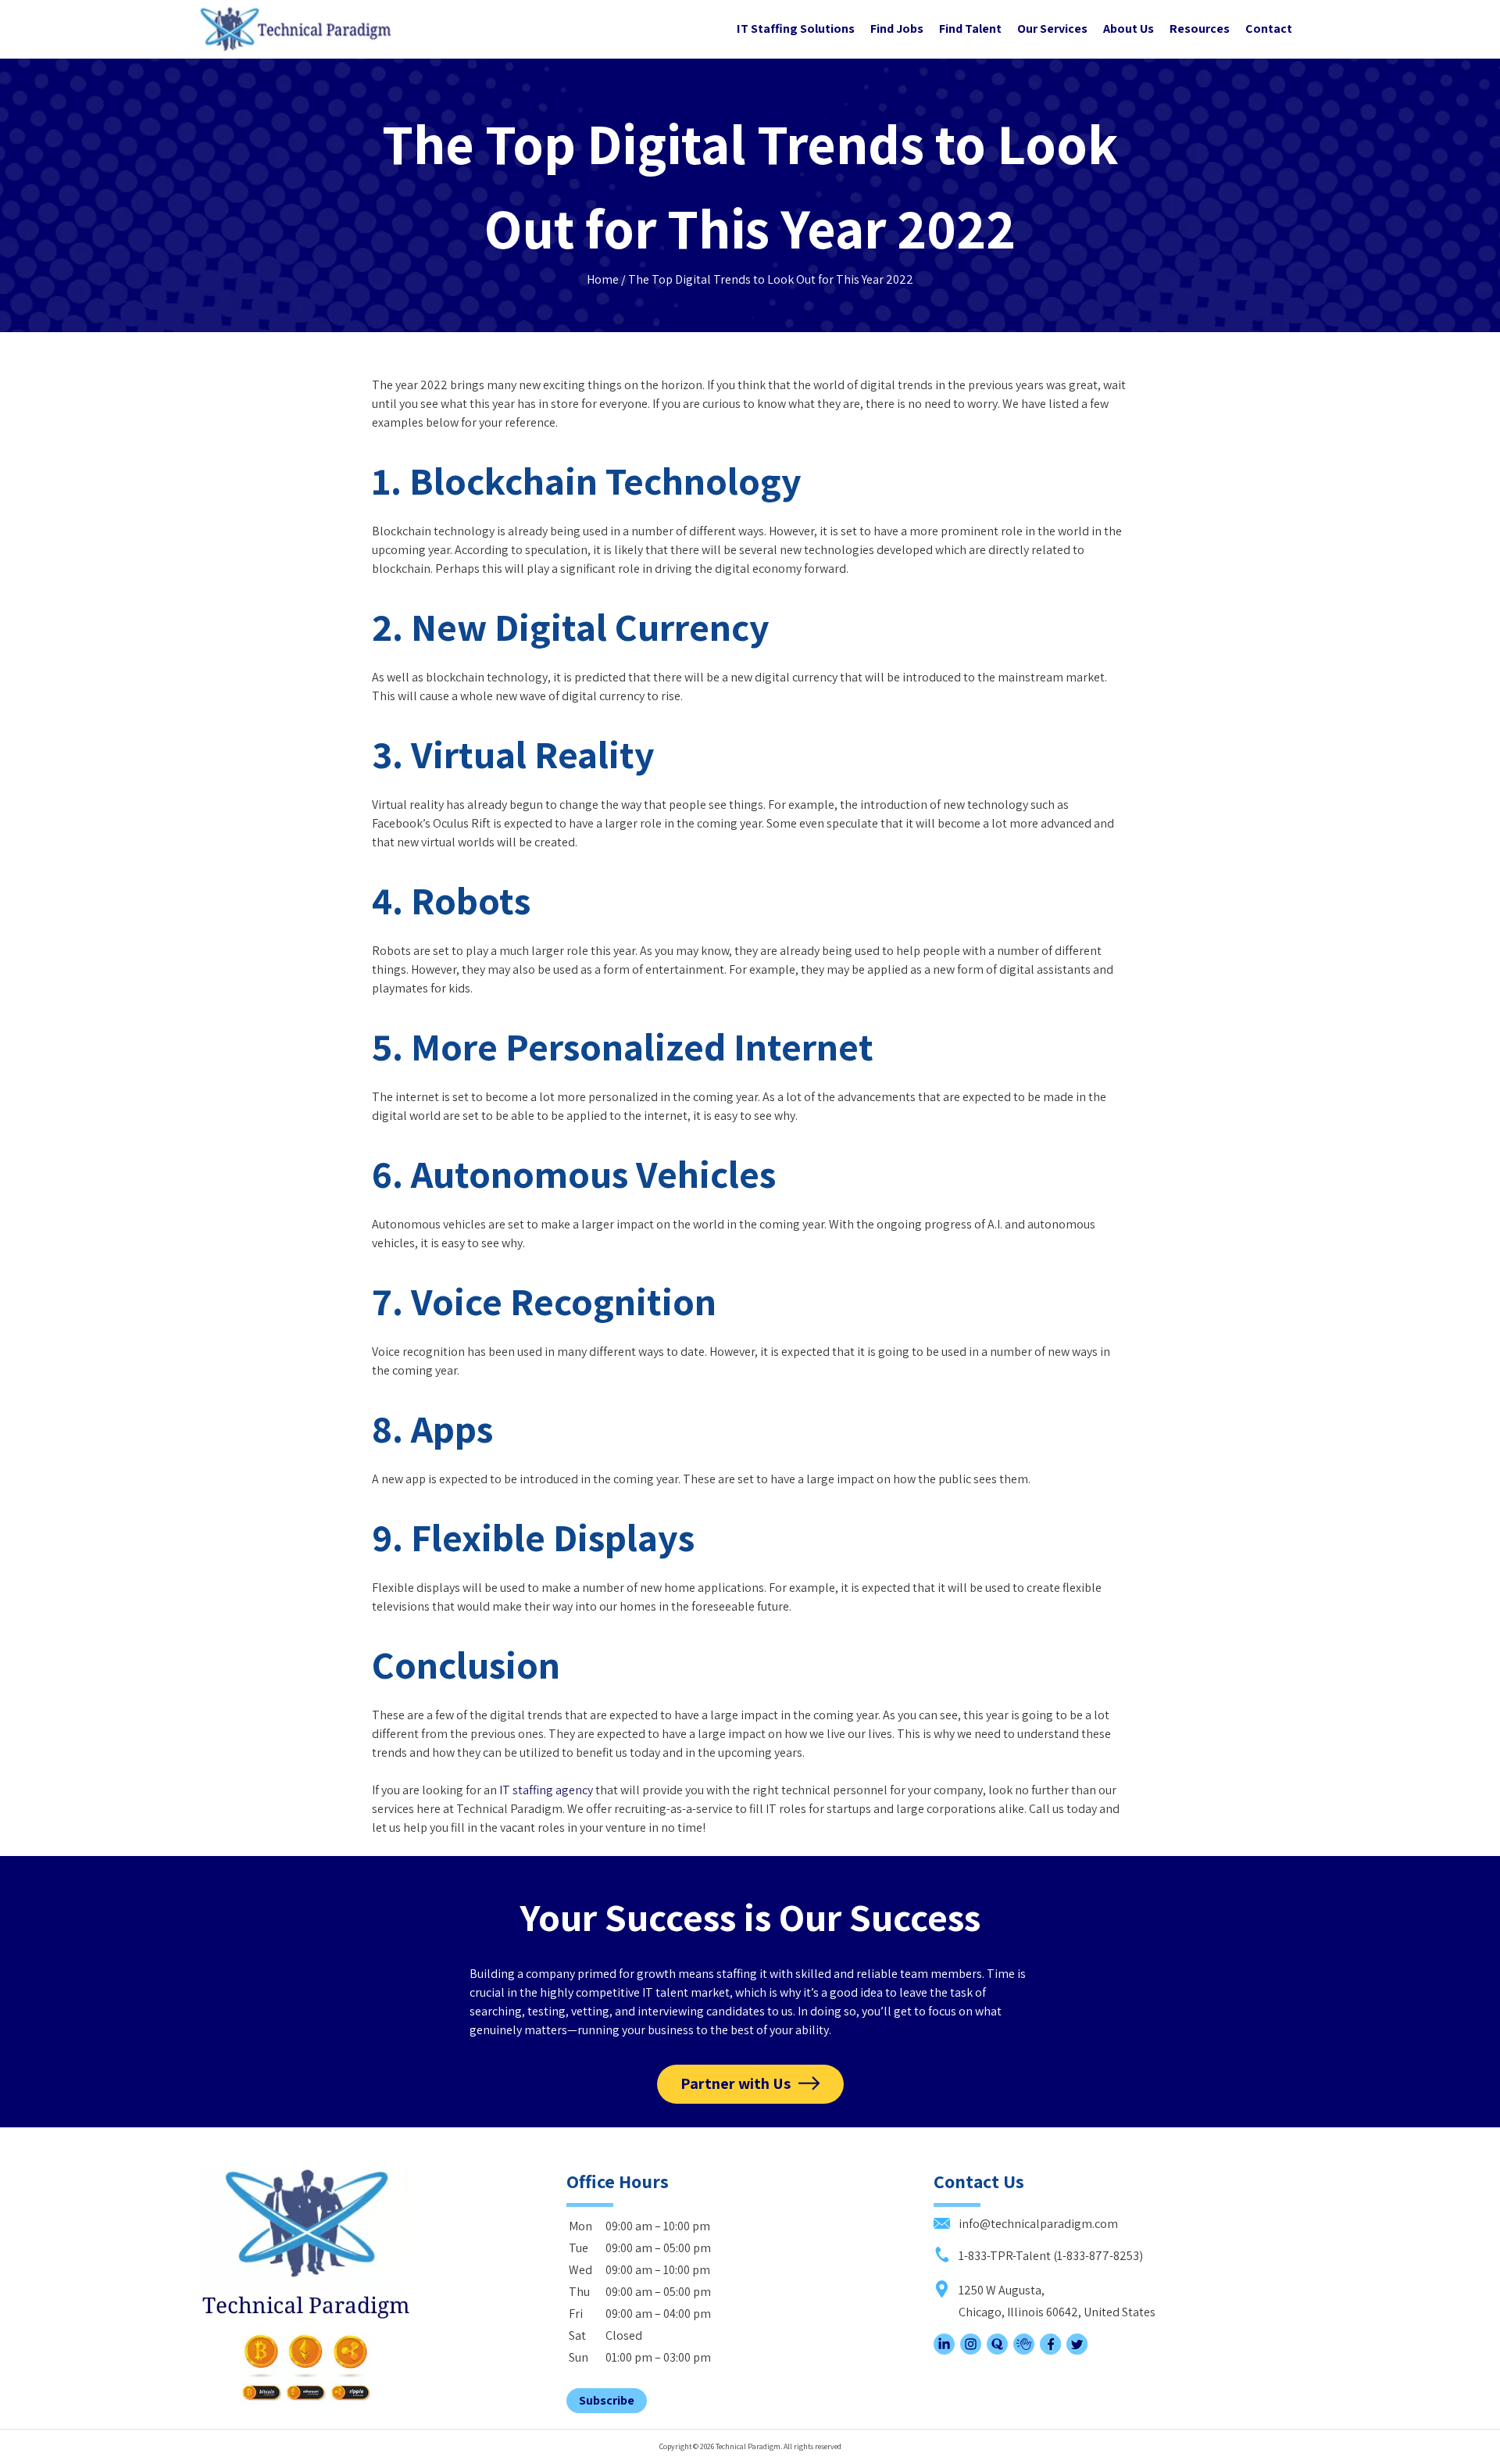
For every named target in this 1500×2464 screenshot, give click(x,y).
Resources (1200, 29)
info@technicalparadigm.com (1037, 2224)
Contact (1269, 29)
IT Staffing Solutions (796, 29)
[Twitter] (1077, 2350)
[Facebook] (1050, 2350)
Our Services (1052, 29)
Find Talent (970, 29)
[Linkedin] (944, 2350)
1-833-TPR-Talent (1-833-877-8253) (1050, 2256)
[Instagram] (971, 2350)
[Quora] (997, 2350)
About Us (1129, 29)
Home (603, 279)
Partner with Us (736, 2083)
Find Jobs (897, 29)
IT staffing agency (546, 1790)
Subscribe (607, 2400)
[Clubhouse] (1024, 2350)
